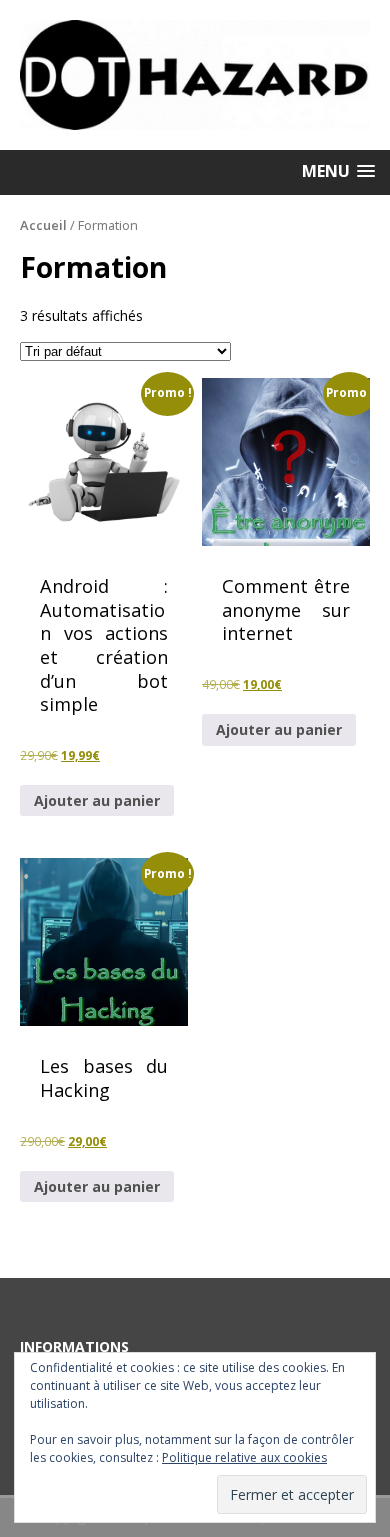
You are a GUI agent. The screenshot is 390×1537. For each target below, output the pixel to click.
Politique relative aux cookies (244, 1457)
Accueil (43, 225)
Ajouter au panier (97, 800)
